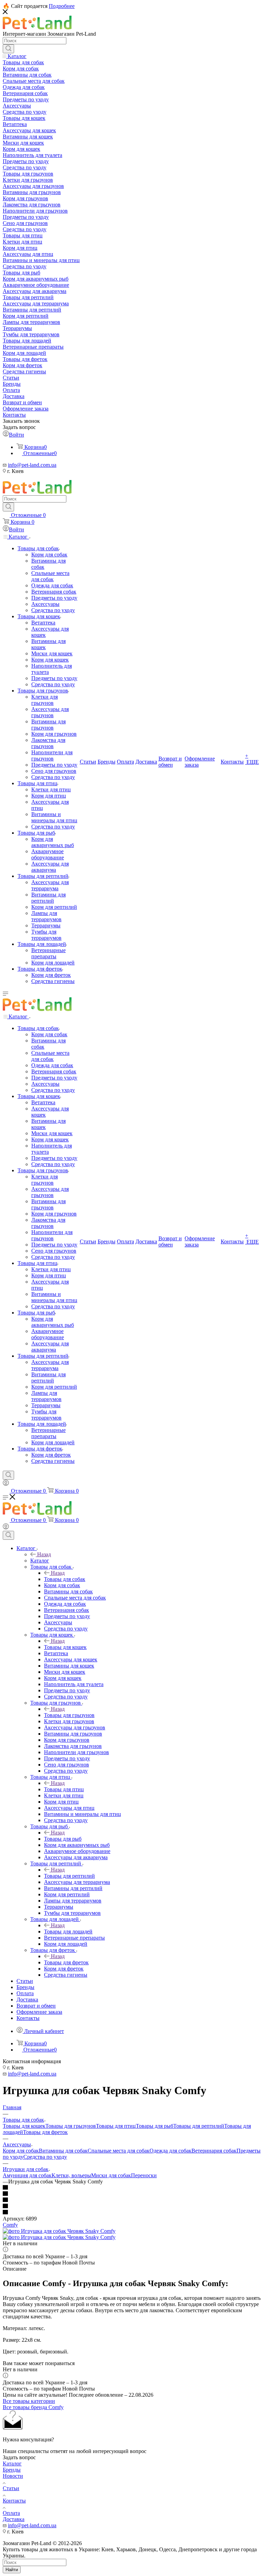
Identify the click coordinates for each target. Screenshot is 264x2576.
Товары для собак (65, 1579)
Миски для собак (111, 2175)
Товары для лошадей (68, 1931)
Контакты (14, 2501)
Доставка (14, 2519)
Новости (13, 2476)
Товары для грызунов (69, 1715)
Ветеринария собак (214, 2151)
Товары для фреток (66, 1962)
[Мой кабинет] (6, 1484)
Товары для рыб (63, 1839)
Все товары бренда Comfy (33, 2407)
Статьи (11, 2488)
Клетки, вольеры (71, 2175)
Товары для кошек (65, 1647)
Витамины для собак (63, 2151)
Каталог (40, 1561)
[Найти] (8, 49)
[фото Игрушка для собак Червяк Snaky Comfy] (59, 2231)
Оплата (11, 2513)
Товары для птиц (64, 1789)
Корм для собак (21, 2151)
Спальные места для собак (119, 2151)
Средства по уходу (45, 2157)
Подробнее (62, 6)
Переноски (144, 2175)
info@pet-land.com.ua (32, 465)
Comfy (10, 2225)
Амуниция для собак (27, 2175)
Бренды (12, 2470)
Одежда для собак (170, 2151)
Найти (12, 2570)
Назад (44, 1554)
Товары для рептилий (69, 1876)
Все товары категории (29, 2401)
